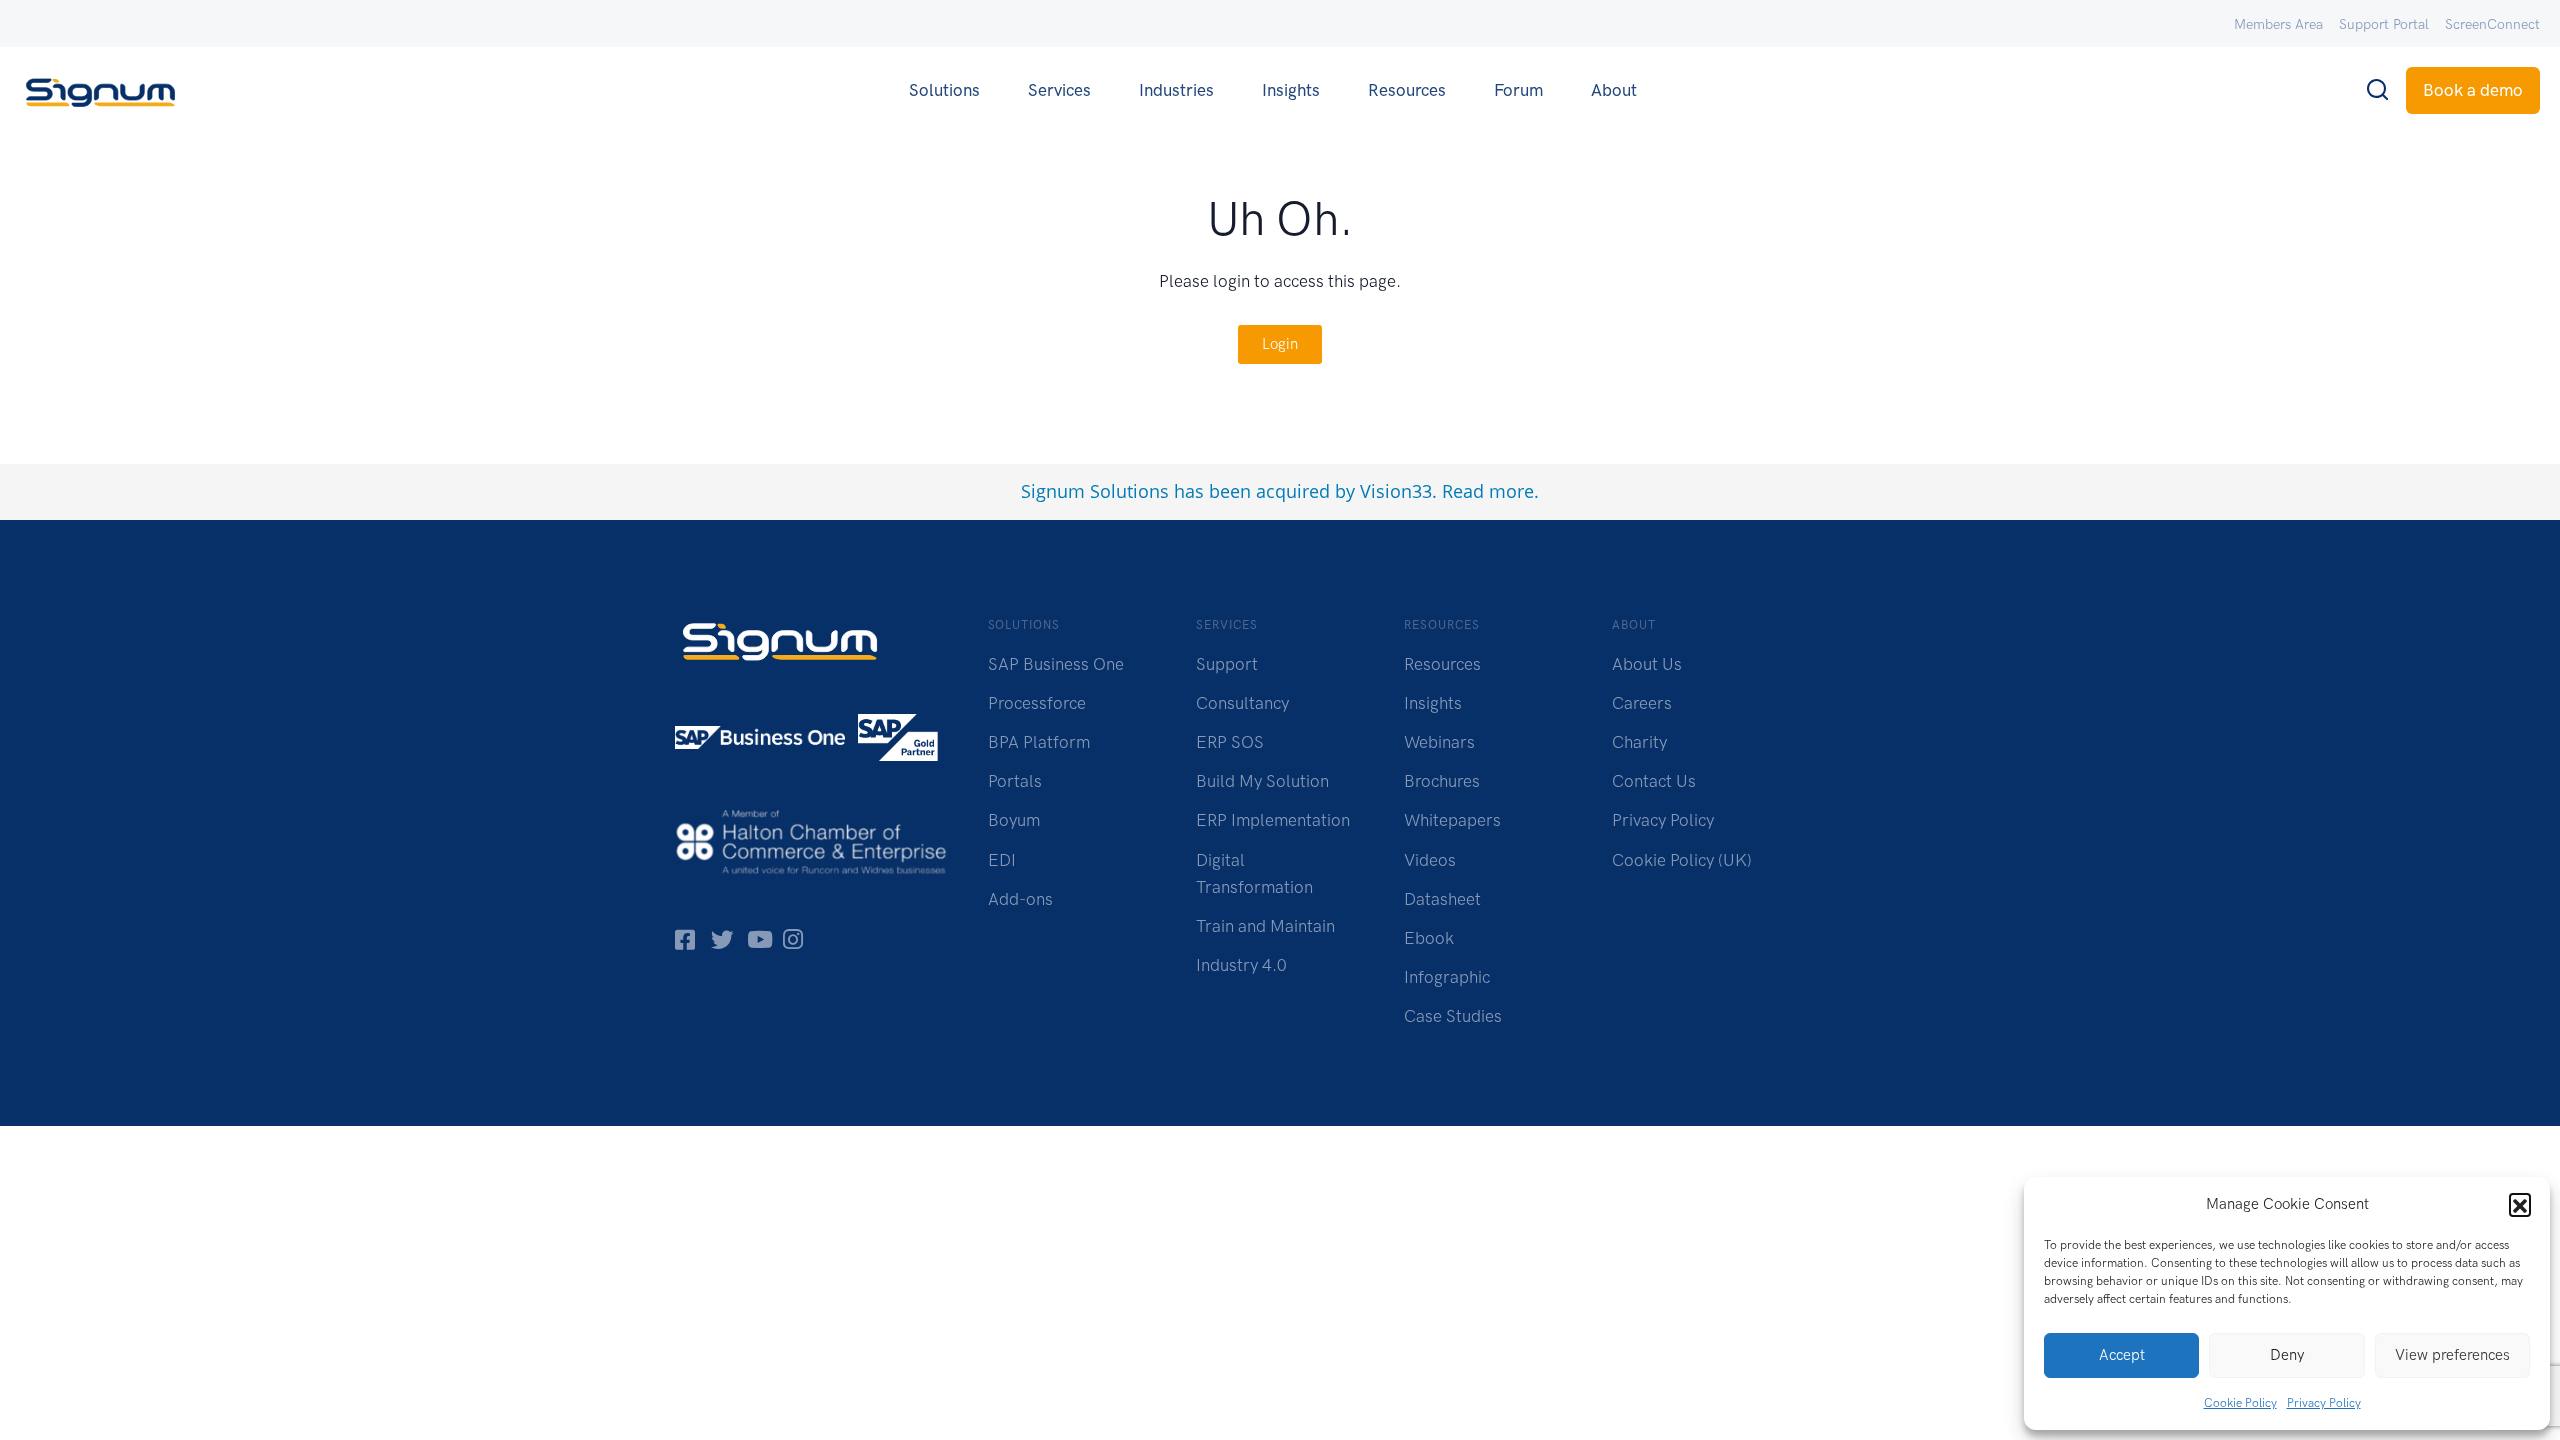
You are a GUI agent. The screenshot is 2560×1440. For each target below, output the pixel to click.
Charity (1639, 742)
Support (1227, 664)
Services (1059, 90)
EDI (1002, 860)
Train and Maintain (1265, 926)
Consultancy (1242, 703)
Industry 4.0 (1241, 965)
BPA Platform (1039, 742)
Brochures (1442, 781)
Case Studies (1453, 1016)
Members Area (2278, 24)
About (1614, 90)
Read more (1488, 491)
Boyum (1014, 820)
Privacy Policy (2324, 1403)
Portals (1015, 781)
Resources (1407, 90)
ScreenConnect (2492, 24)
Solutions (944, 90)
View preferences (2452, 1355)
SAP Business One (1056, 664)
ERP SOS (1230, 742)
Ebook (1429, 938)
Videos (1430, 860)
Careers (1642, 703)
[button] (2520, 1204)
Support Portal (2384, 24)
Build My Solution (1262, 781)
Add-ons (1020, 899)
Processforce (1037, 703)
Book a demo (2473, 90)
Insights (1291, 90)
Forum (1518, 90)
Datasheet (1442, 899)
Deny (2287, 1355)
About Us (1647, 664)
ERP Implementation (1273, 820)
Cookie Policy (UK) (1682, 860)
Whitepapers (1452, 820)
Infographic (1447, 977)
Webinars (1439, 742)
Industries (1176, 90)
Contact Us (1654, 781)
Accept (2122, 1355)
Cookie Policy (2240, 1403)
